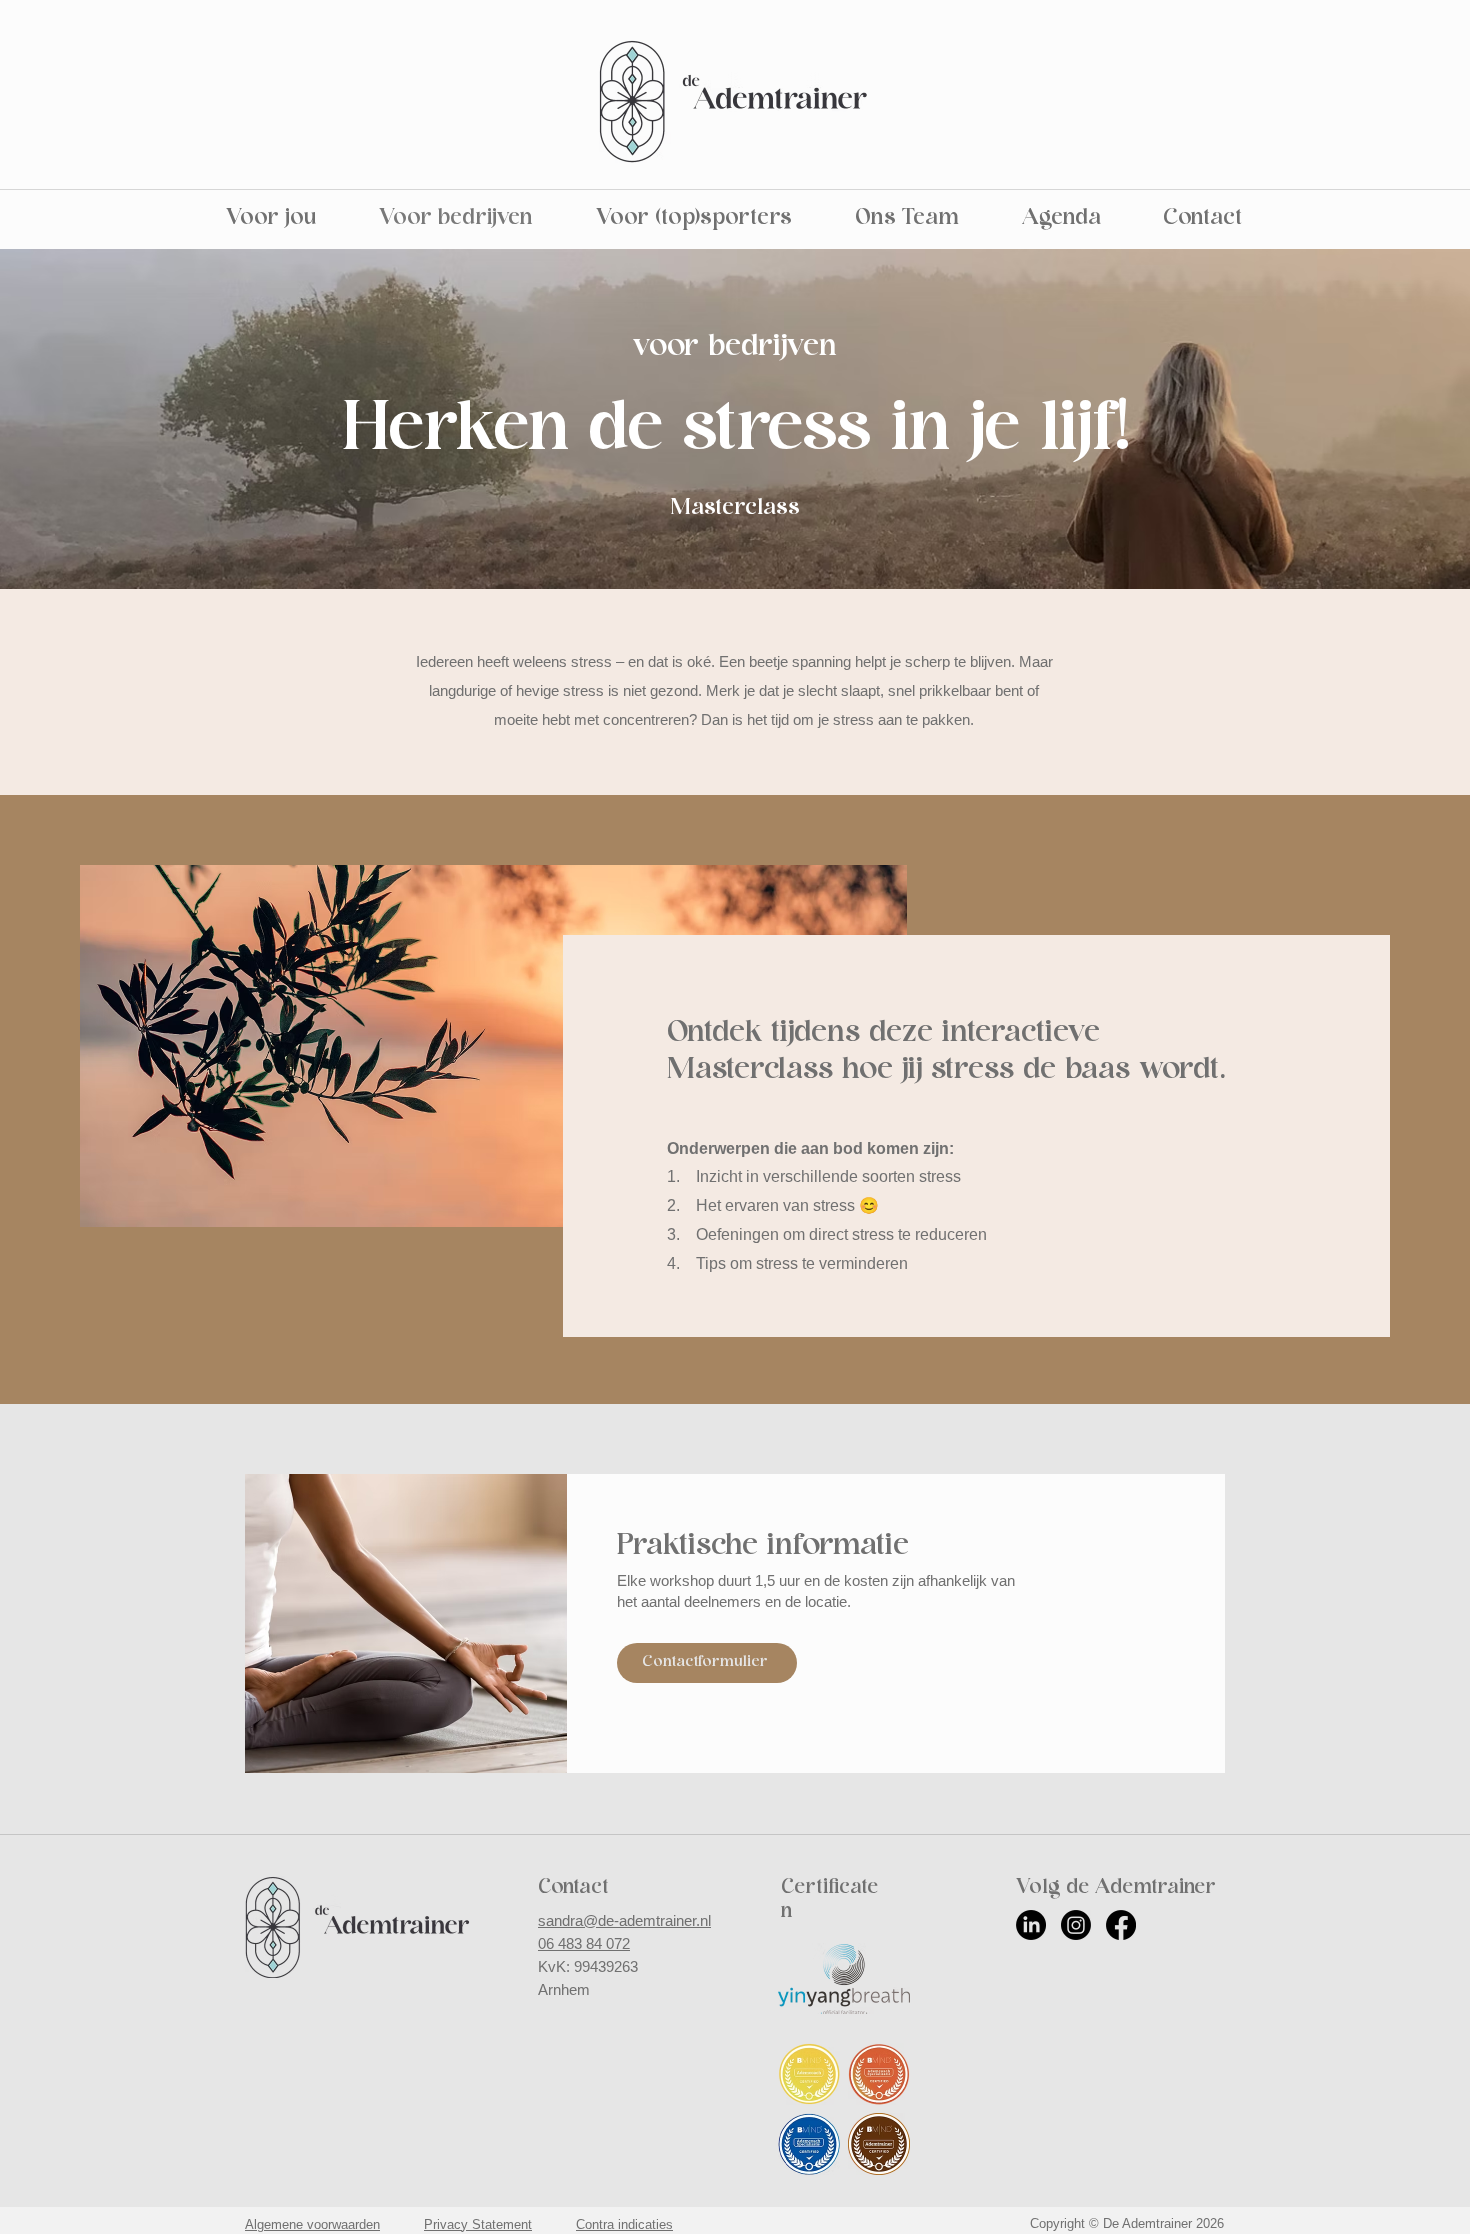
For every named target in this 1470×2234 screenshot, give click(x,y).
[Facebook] (1121, 1925)
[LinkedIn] (1031, 1925)
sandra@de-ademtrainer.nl (624, 1920)
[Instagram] (1076, 1925)
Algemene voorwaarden (312, 2224)
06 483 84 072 (584, 1943)
